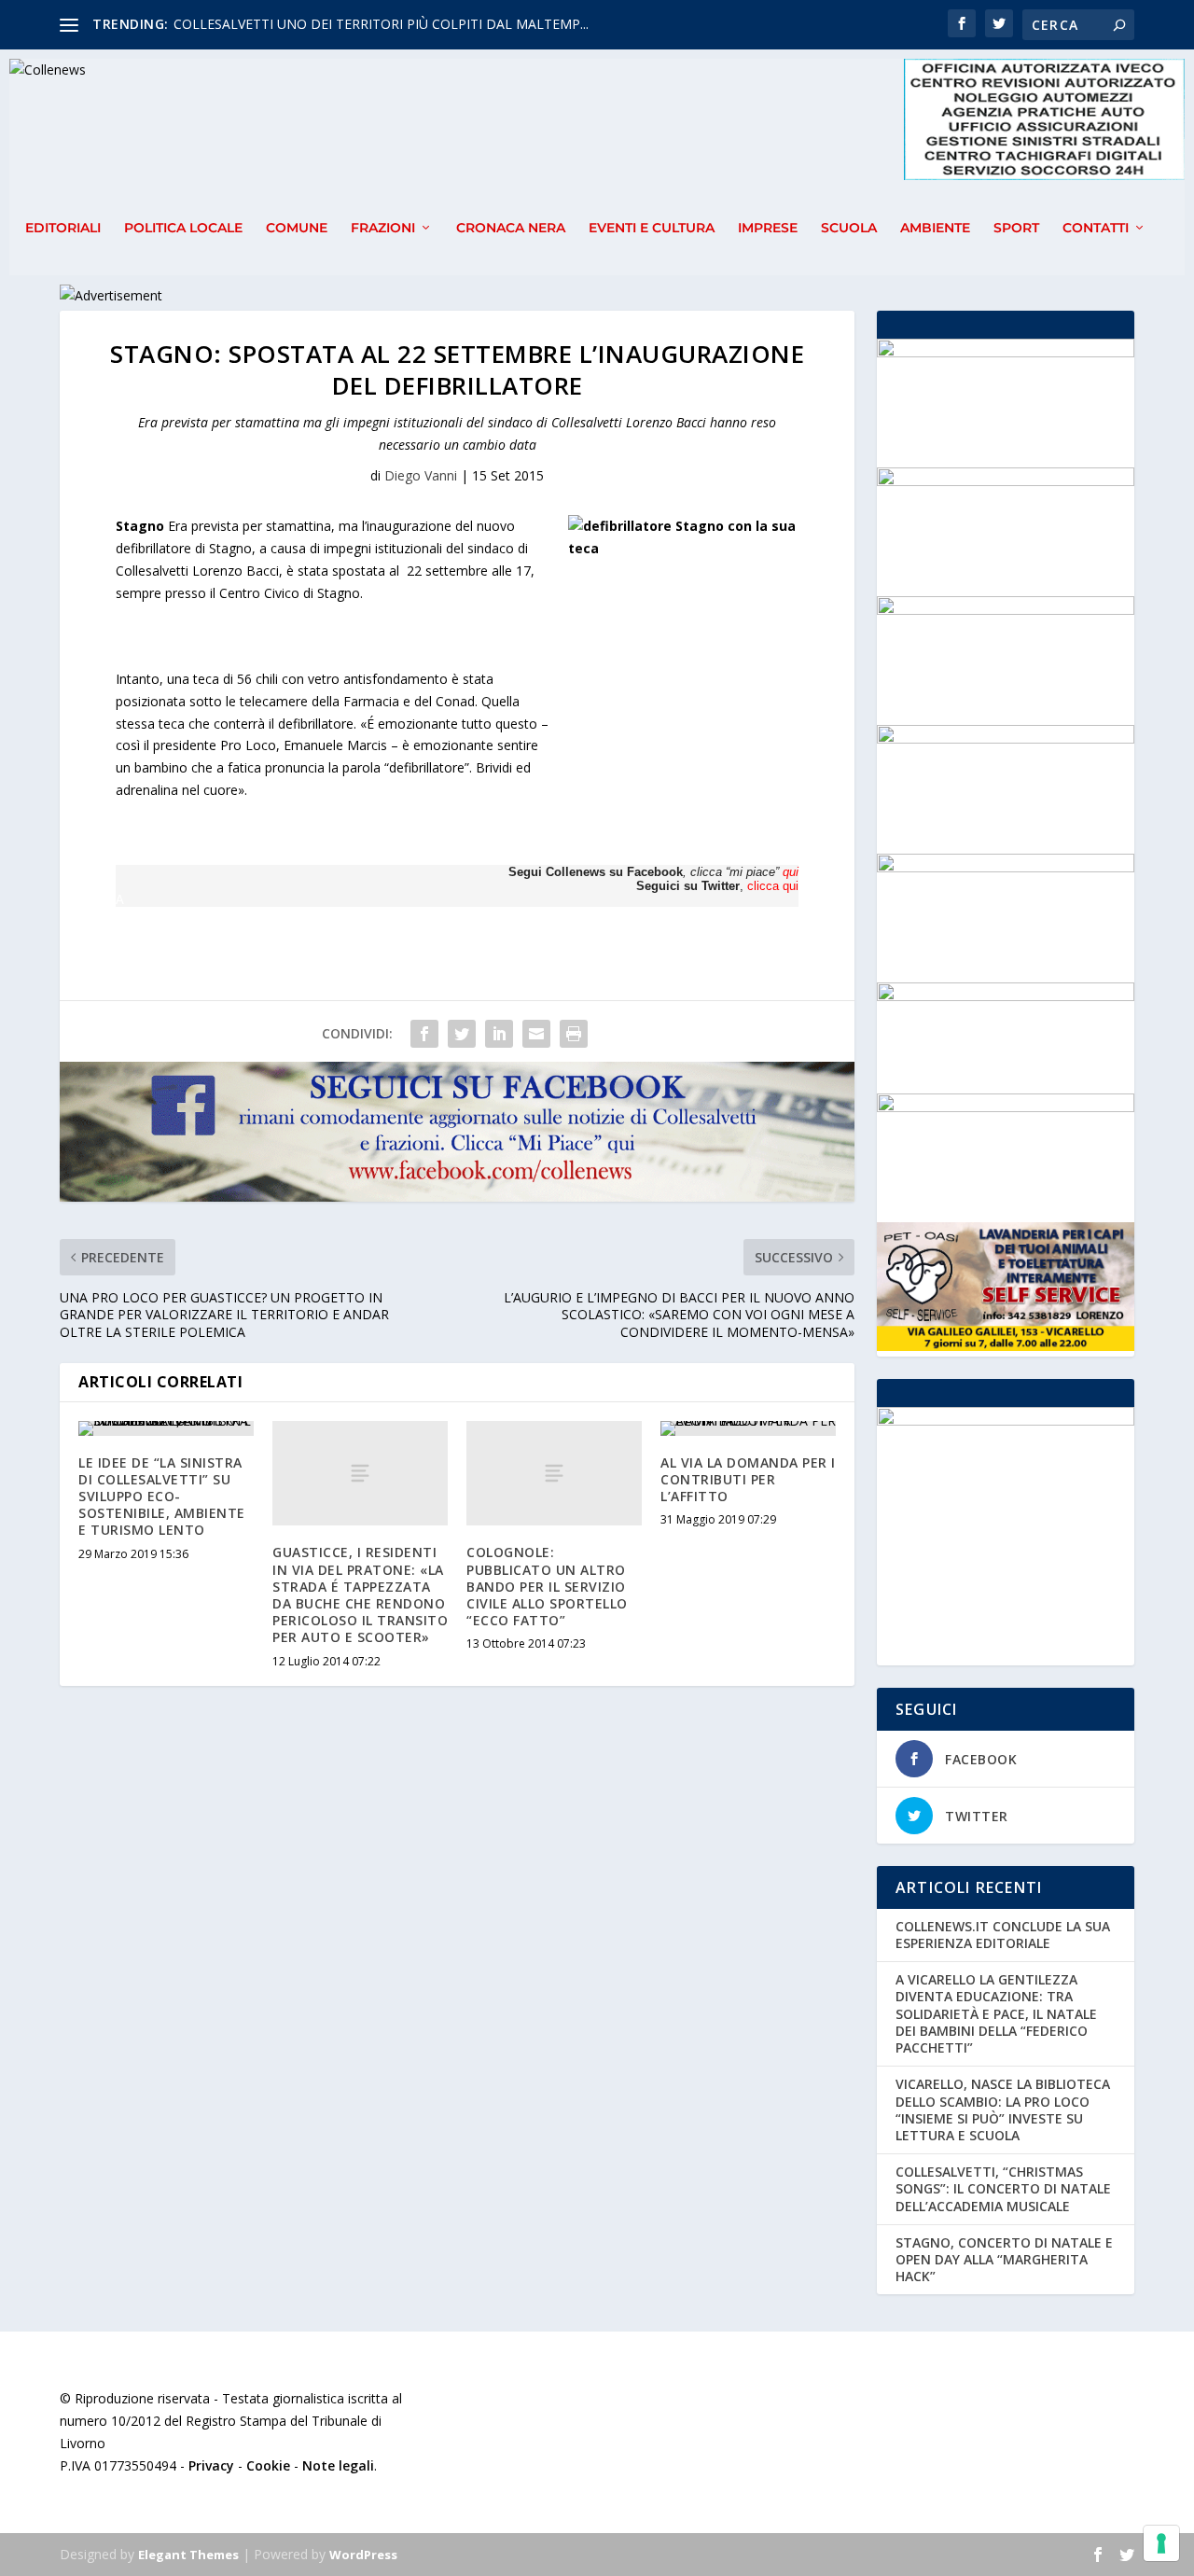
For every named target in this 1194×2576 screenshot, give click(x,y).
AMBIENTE (935, 228)
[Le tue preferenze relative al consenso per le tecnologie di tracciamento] (1161, 2543)
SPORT (1016, 228)
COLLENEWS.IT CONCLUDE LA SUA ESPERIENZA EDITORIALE (1003, 1935)
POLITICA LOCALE (183, 228)
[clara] (1006, 610)
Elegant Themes (188, 2555)
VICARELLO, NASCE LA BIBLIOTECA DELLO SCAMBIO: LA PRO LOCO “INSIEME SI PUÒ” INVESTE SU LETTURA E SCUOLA (1003, 2110)
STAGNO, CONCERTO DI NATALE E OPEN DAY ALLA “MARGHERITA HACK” (1004, 2259)
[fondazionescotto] (1006, 867)
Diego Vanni (421, 475)
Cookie (268, 2465)
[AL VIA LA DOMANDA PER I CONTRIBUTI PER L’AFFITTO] (748, 1428)
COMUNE (297, 228)
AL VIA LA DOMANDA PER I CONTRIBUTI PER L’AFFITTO (748, 1479)
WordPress (363, 2555)
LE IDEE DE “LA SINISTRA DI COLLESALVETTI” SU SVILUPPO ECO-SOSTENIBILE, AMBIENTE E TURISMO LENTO (162, 1497)
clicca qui (773, 886)
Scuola (849, 228)
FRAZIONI (383, 228)
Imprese (768, 228)
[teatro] (1006, 481)
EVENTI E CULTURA (652, 228)
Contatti (1096, 228)
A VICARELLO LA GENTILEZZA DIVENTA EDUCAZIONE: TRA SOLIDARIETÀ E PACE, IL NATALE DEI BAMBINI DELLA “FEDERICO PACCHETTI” (996, 2013)
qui (791, 872)
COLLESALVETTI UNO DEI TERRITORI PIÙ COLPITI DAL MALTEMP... (381, 24)
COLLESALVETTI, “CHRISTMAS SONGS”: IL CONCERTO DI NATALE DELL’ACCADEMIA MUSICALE (1003, 2188)
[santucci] (1006, 352)
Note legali (338, 2465)
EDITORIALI (63, 228)
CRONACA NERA (511, 228)
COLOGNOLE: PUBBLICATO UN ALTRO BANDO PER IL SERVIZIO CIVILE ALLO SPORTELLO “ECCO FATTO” (547, 1586)
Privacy (211, 2465)
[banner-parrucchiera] (1006, 738)
